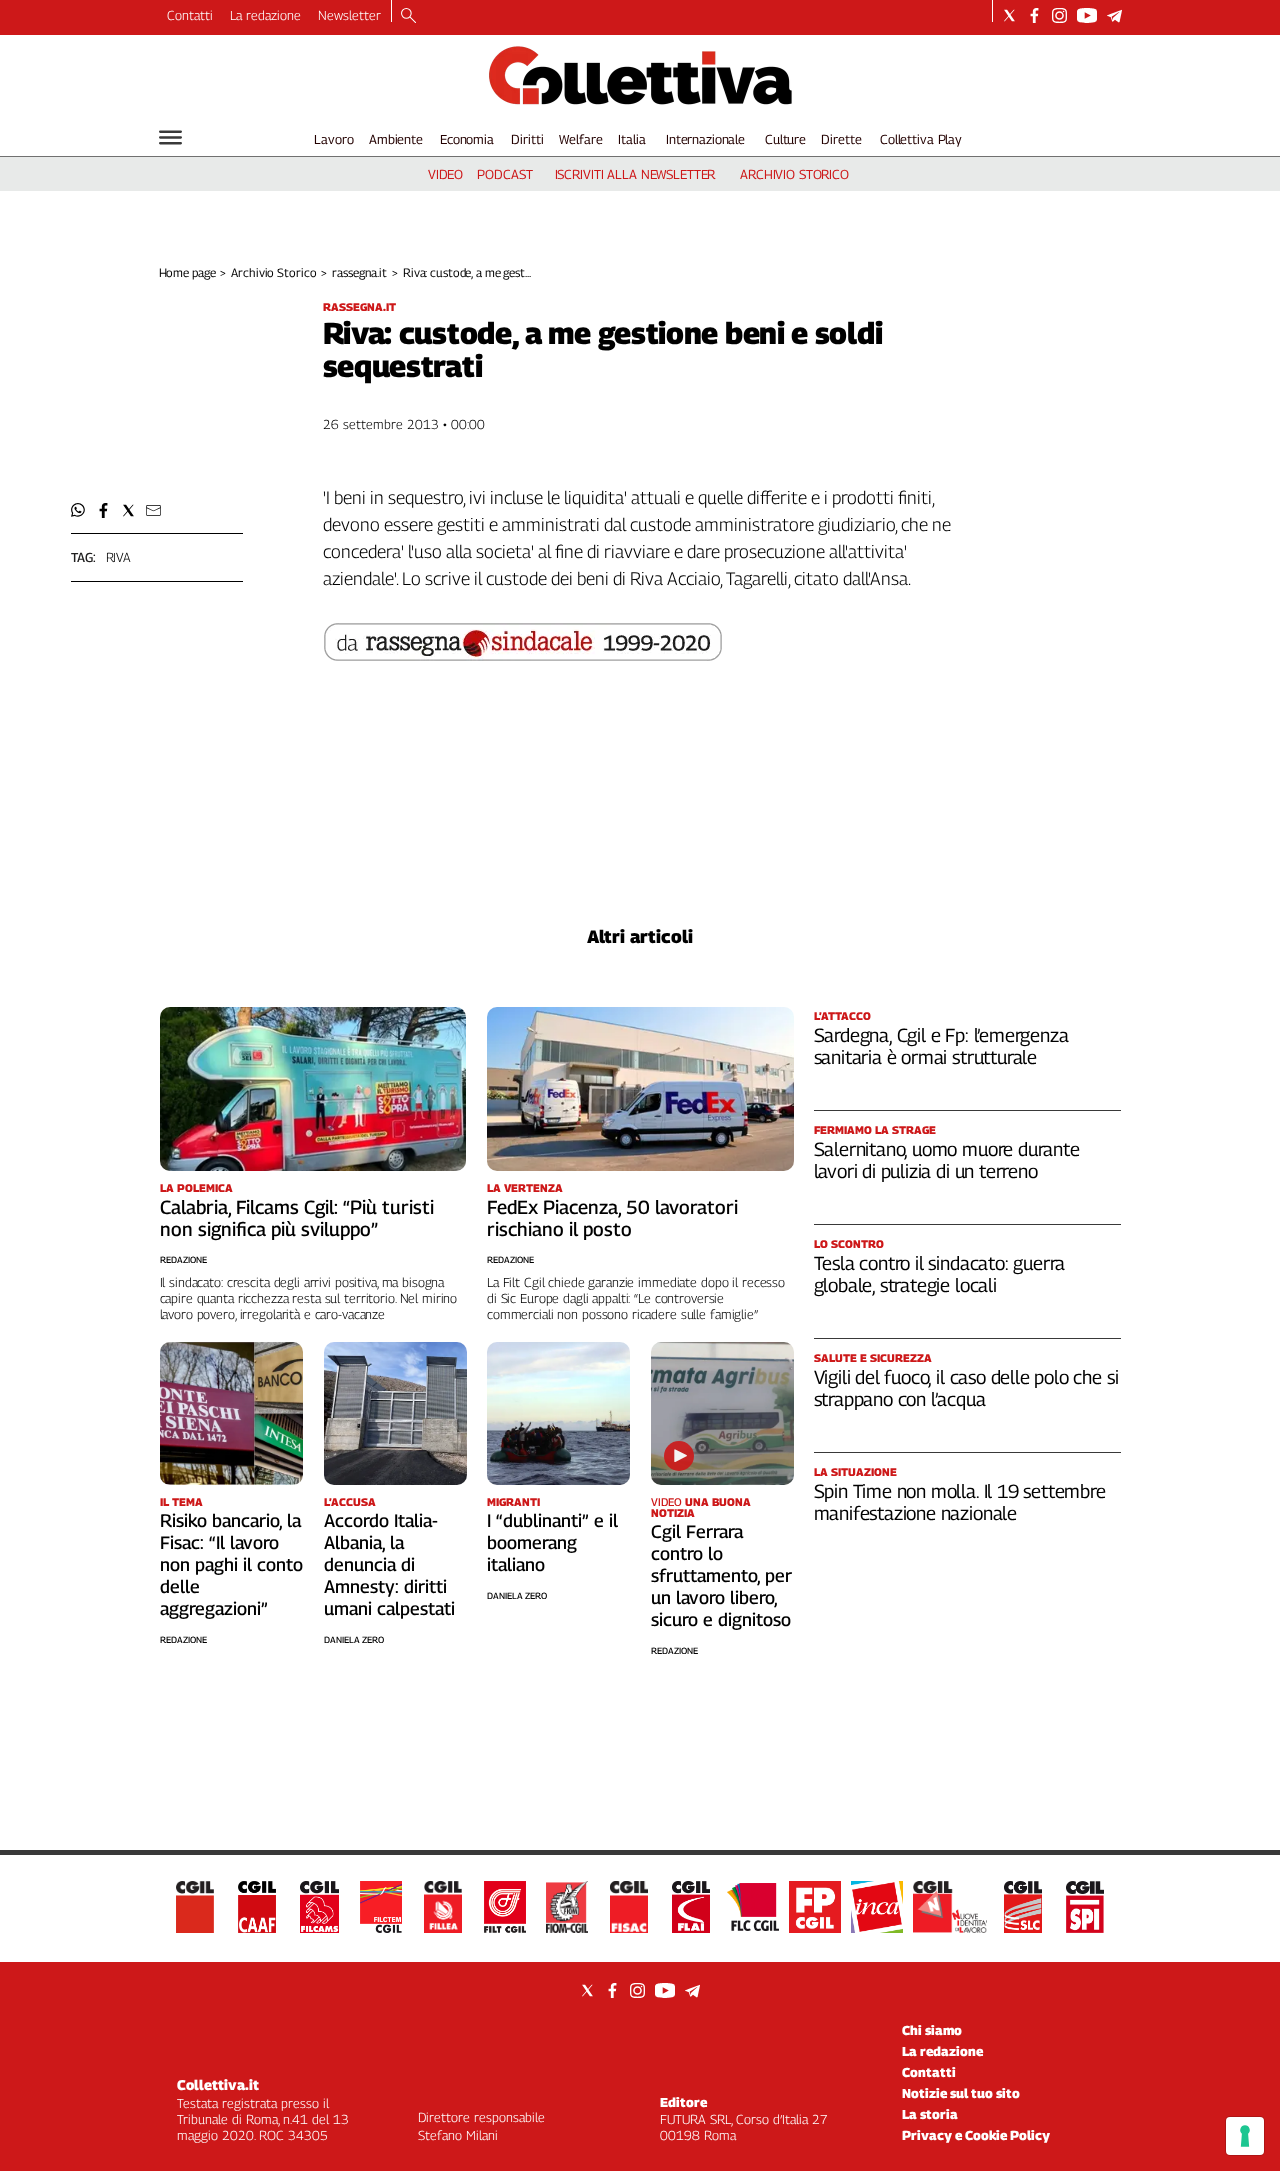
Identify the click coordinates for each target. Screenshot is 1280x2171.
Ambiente (396, 139)
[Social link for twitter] (1009, 15)
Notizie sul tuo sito (961, 2093)
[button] (78, 510)
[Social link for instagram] (1059, 15)
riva (118, 557)
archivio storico (794, 174)
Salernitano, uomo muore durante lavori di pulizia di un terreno (947, 1160)
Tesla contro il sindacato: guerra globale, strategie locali (940, 1274)
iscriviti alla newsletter (635, 174)
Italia (631, 139)
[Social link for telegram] (1114, 15)
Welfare (580, 139)
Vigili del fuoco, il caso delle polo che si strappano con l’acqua (966, 1388)
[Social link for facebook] (1034, 15)
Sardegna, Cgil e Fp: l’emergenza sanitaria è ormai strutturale (941, 1046)
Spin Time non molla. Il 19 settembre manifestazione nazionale (960, 1502)
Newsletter (349, 15)
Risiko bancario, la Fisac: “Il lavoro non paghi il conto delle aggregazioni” (231, 1564)
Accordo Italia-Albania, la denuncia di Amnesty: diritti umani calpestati (389, 1564)
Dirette (841, 139)
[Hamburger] (170, 137)
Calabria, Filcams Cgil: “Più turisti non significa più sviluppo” (297, 1218)
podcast (504, 174)
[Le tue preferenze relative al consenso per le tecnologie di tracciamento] (1245, 2136)
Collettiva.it (218, 2084)
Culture (785, 139)
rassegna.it (359, 272)
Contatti (190, 15)
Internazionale (705, 139)
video (445, 174)
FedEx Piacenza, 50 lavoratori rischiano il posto (612, 1218)
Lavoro (333, 139)
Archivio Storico (273, 272)
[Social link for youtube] (1087, 15)
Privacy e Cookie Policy (976, 2135)
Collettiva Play (921, 139)
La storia (930, 2114)
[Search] (408, 17)
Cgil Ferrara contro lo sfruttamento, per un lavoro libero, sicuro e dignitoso (721, 1575)
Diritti (527, 139)
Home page (187, 272)
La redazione (265, 15)
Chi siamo (932, 2030)
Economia (467, 139)
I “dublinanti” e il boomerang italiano (552, 1542)
